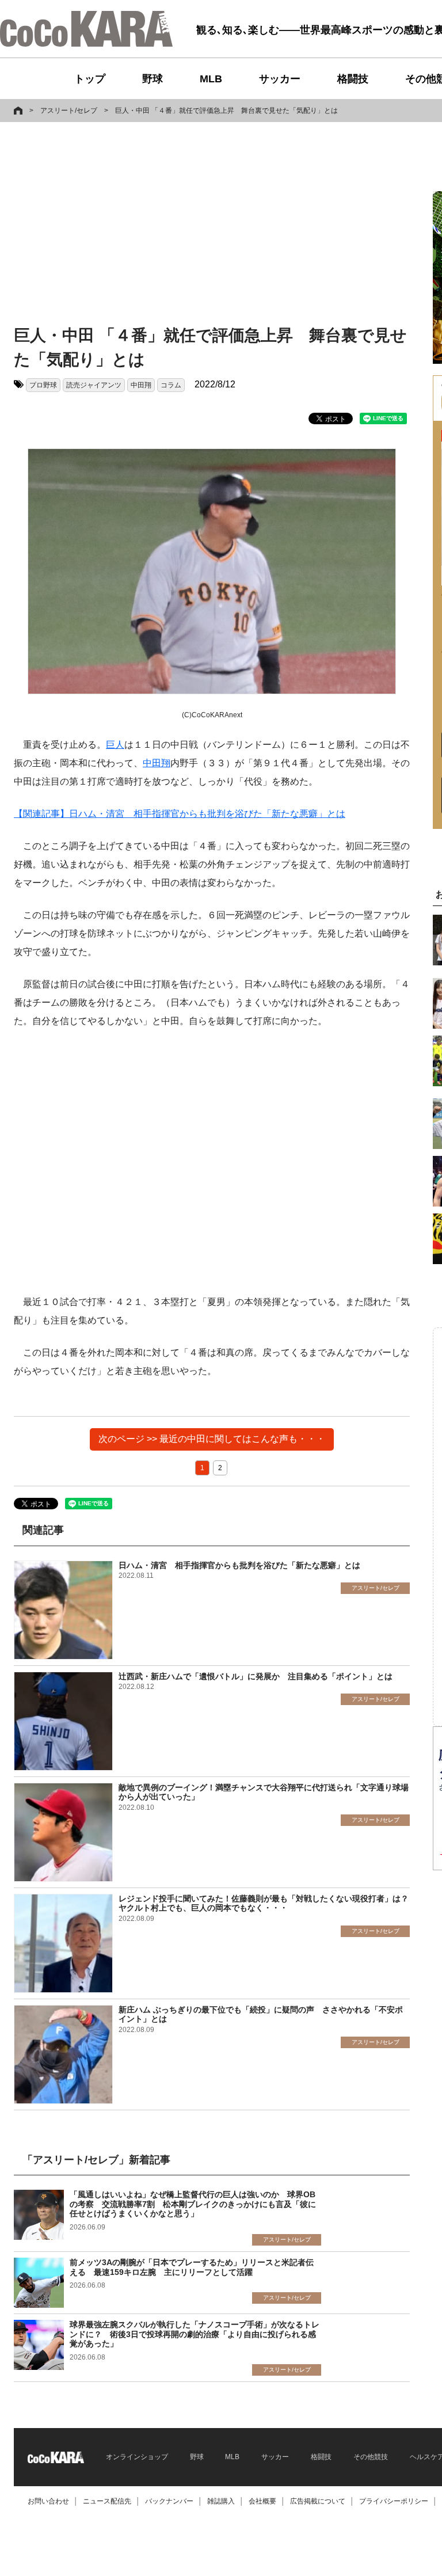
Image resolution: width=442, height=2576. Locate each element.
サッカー (280, 79)
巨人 (115, 745)
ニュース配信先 (107, 2501)
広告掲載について (318, 2501)
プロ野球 (43, 385)
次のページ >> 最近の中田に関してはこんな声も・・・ (212, 1439)
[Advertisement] (128, 226)
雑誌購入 (221, 2501)
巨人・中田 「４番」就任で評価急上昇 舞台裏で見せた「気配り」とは (226, 111)
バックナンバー (169, 2501)
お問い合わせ (48, 2501)
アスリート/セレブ (69, 111)
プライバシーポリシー (394, 2501)
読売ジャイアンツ (94, 385)
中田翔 (141, 385)
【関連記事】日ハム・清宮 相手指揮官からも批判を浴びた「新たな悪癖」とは (180, 814)
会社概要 (262, 2501)
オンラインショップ (137, 2457)
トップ (90, 79)
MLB (211, 79)
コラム (171, 385)
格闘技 (353, 79)
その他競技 (371, 2457)
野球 (153, 79)
